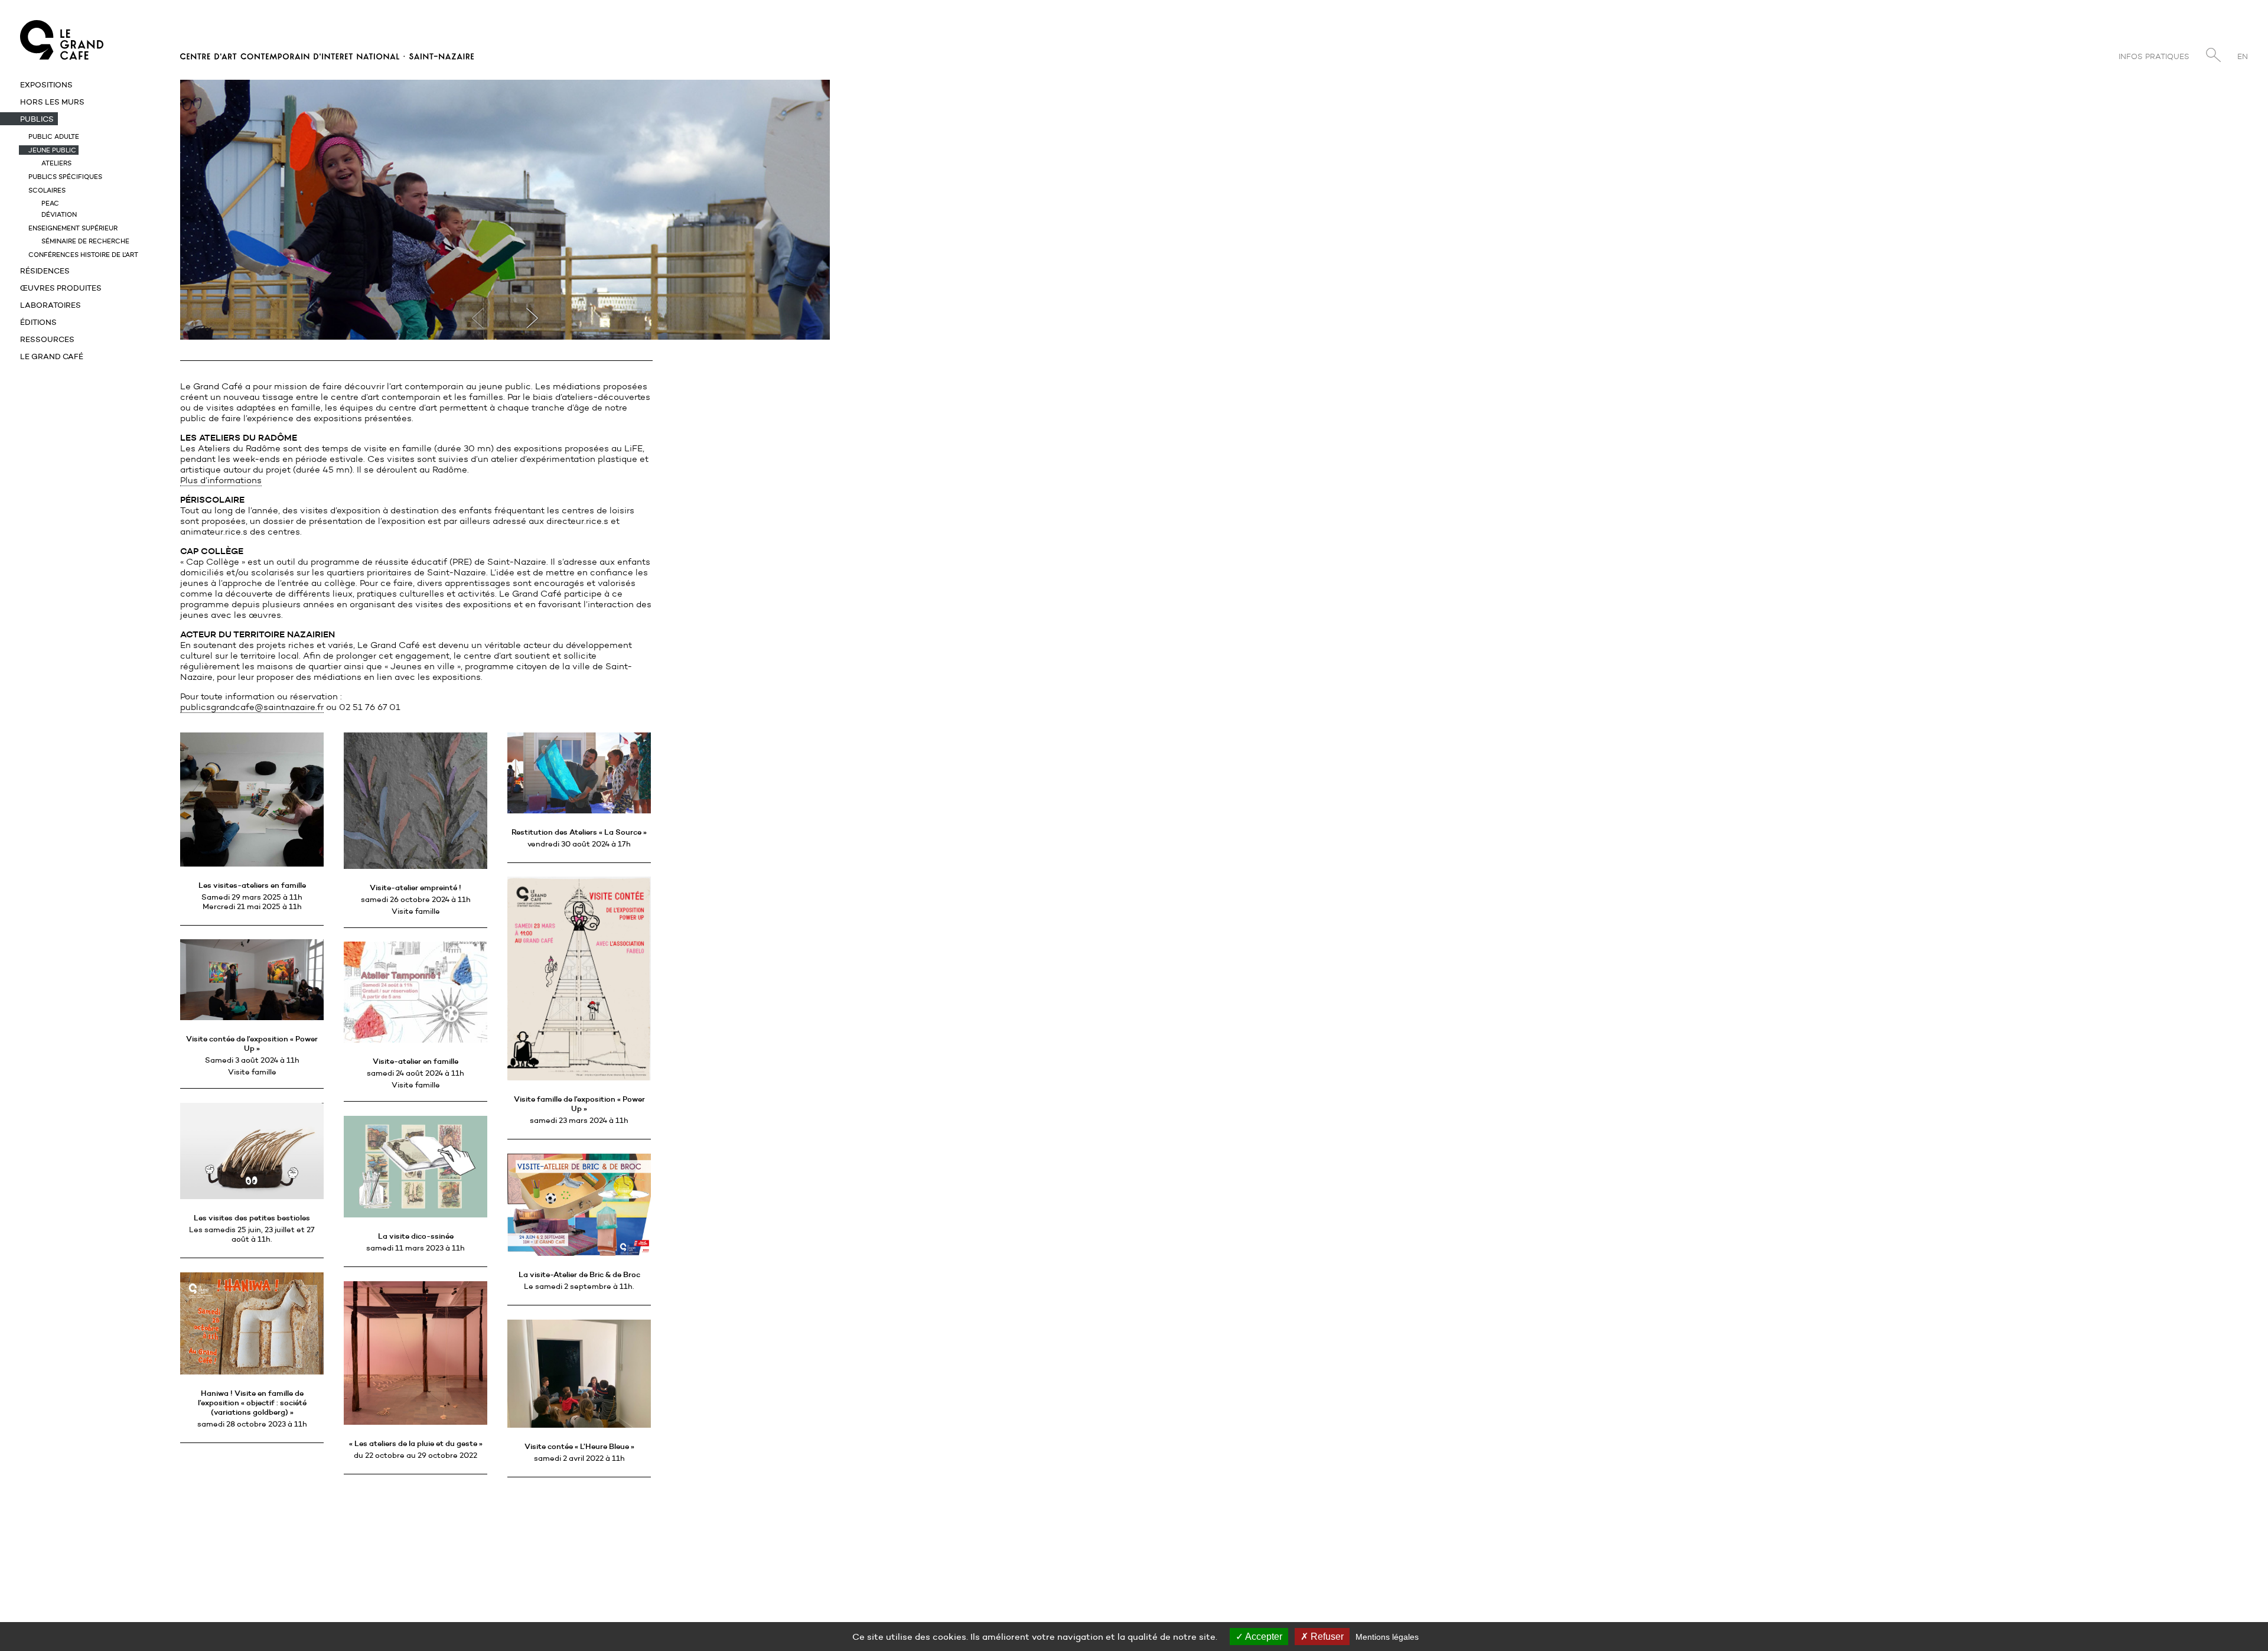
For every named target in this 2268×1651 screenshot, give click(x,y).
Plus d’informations (221, 480)
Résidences (45, 271)
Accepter (1263, 1637)
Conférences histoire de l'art (83, 255)
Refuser (1326, 1637)
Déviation (59, 214)
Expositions (46, 84)
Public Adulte (54, 136)
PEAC (50, 203)
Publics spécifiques (65, 177)
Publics (37, 119)
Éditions (38, 322)
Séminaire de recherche (85, 241)
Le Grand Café (52, 356)
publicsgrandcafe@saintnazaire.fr (252, 707)
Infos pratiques (2154, 56)
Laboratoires (50, 305)
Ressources (47, 339)
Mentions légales (1387, 1637)
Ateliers (56, 163)
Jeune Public (52, 150)
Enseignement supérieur (73, 228)
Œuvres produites (61, 288)
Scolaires (47, 190)
